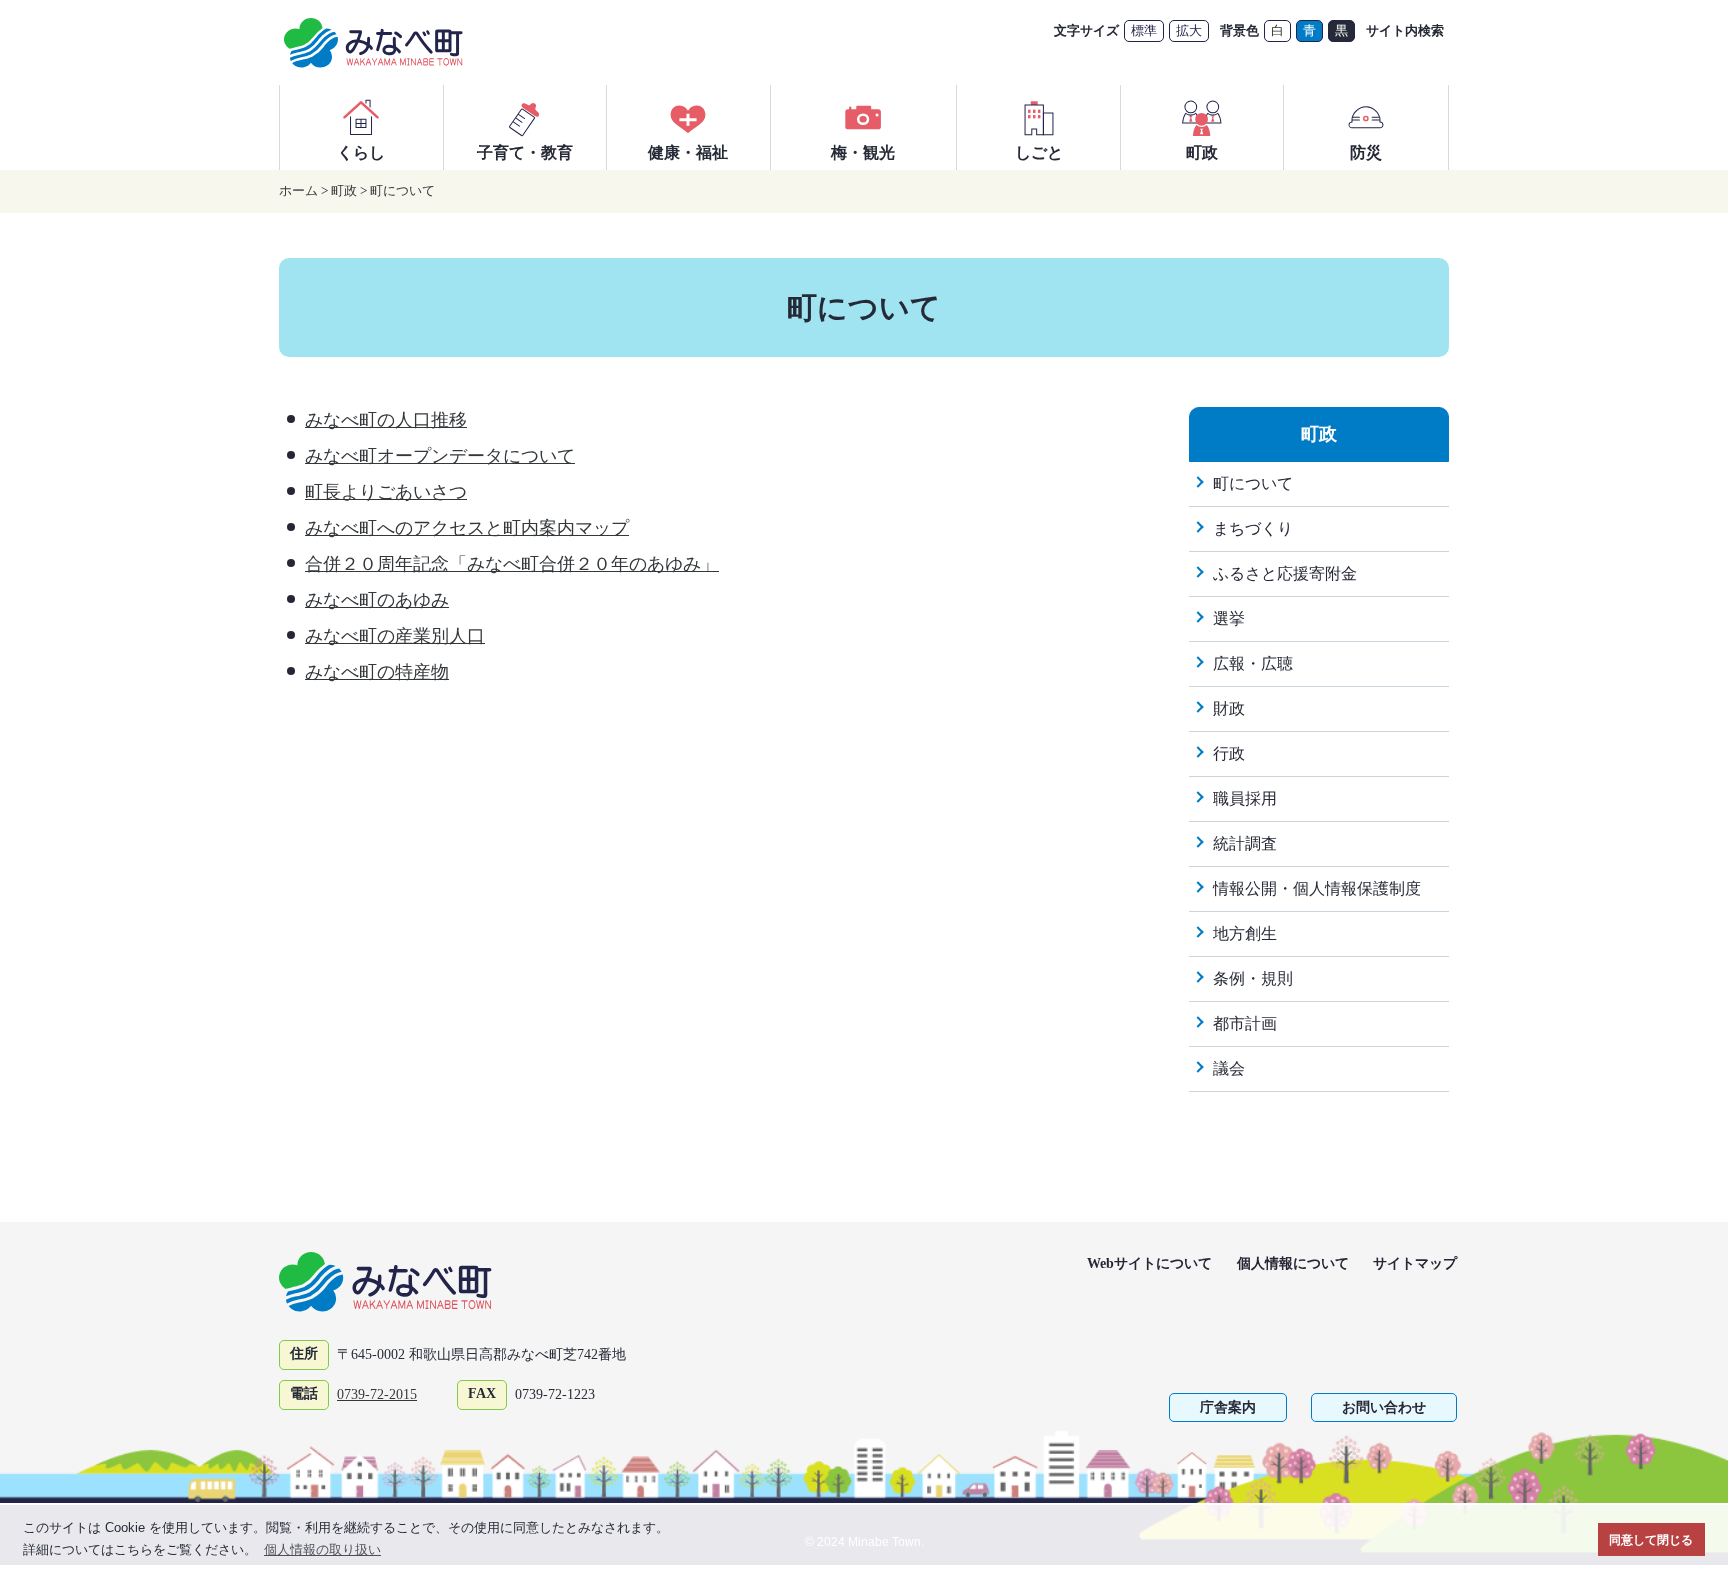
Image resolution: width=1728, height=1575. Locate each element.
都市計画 (1245, 1023)
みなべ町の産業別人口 (395, 636)
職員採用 (1245, 798)
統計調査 (1245, 843)
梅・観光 (863, 152)
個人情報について (1293, 1263)
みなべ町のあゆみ (377, 600)
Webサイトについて (1149, 1263)
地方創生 (1245, 933)
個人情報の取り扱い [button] (322, 1549)
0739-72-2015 (377, 1394)
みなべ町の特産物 (377, 672)
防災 (1366, 152)
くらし (361, 152)
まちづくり (1253, 528)
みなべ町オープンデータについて (440, 456)
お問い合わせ (1384, 1407)
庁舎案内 (1228, 1407)
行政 (1229, 753)
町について (402, 190)
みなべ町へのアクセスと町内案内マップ (467, 528)
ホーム (298, 190)
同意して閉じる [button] (1651, 1539)
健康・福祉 (688, 152)
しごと (1039, 152)
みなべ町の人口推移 (386, 420)
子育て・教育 (525, 152)
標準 (1144, 30)
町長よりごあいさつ (386, 492)
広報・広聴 (1253, 663)
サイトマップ (1415, 1263)
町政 (1202, 152)
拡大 (1189, 30)
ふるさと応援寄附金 (1285, 573)
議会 (1229, 1068)
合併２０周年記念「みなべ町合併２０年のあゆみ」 (512, 564)
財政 (1229, 708)
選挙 (1229, 618)
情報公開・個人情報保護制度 (1317, 888)
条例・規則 (1253, 978)
